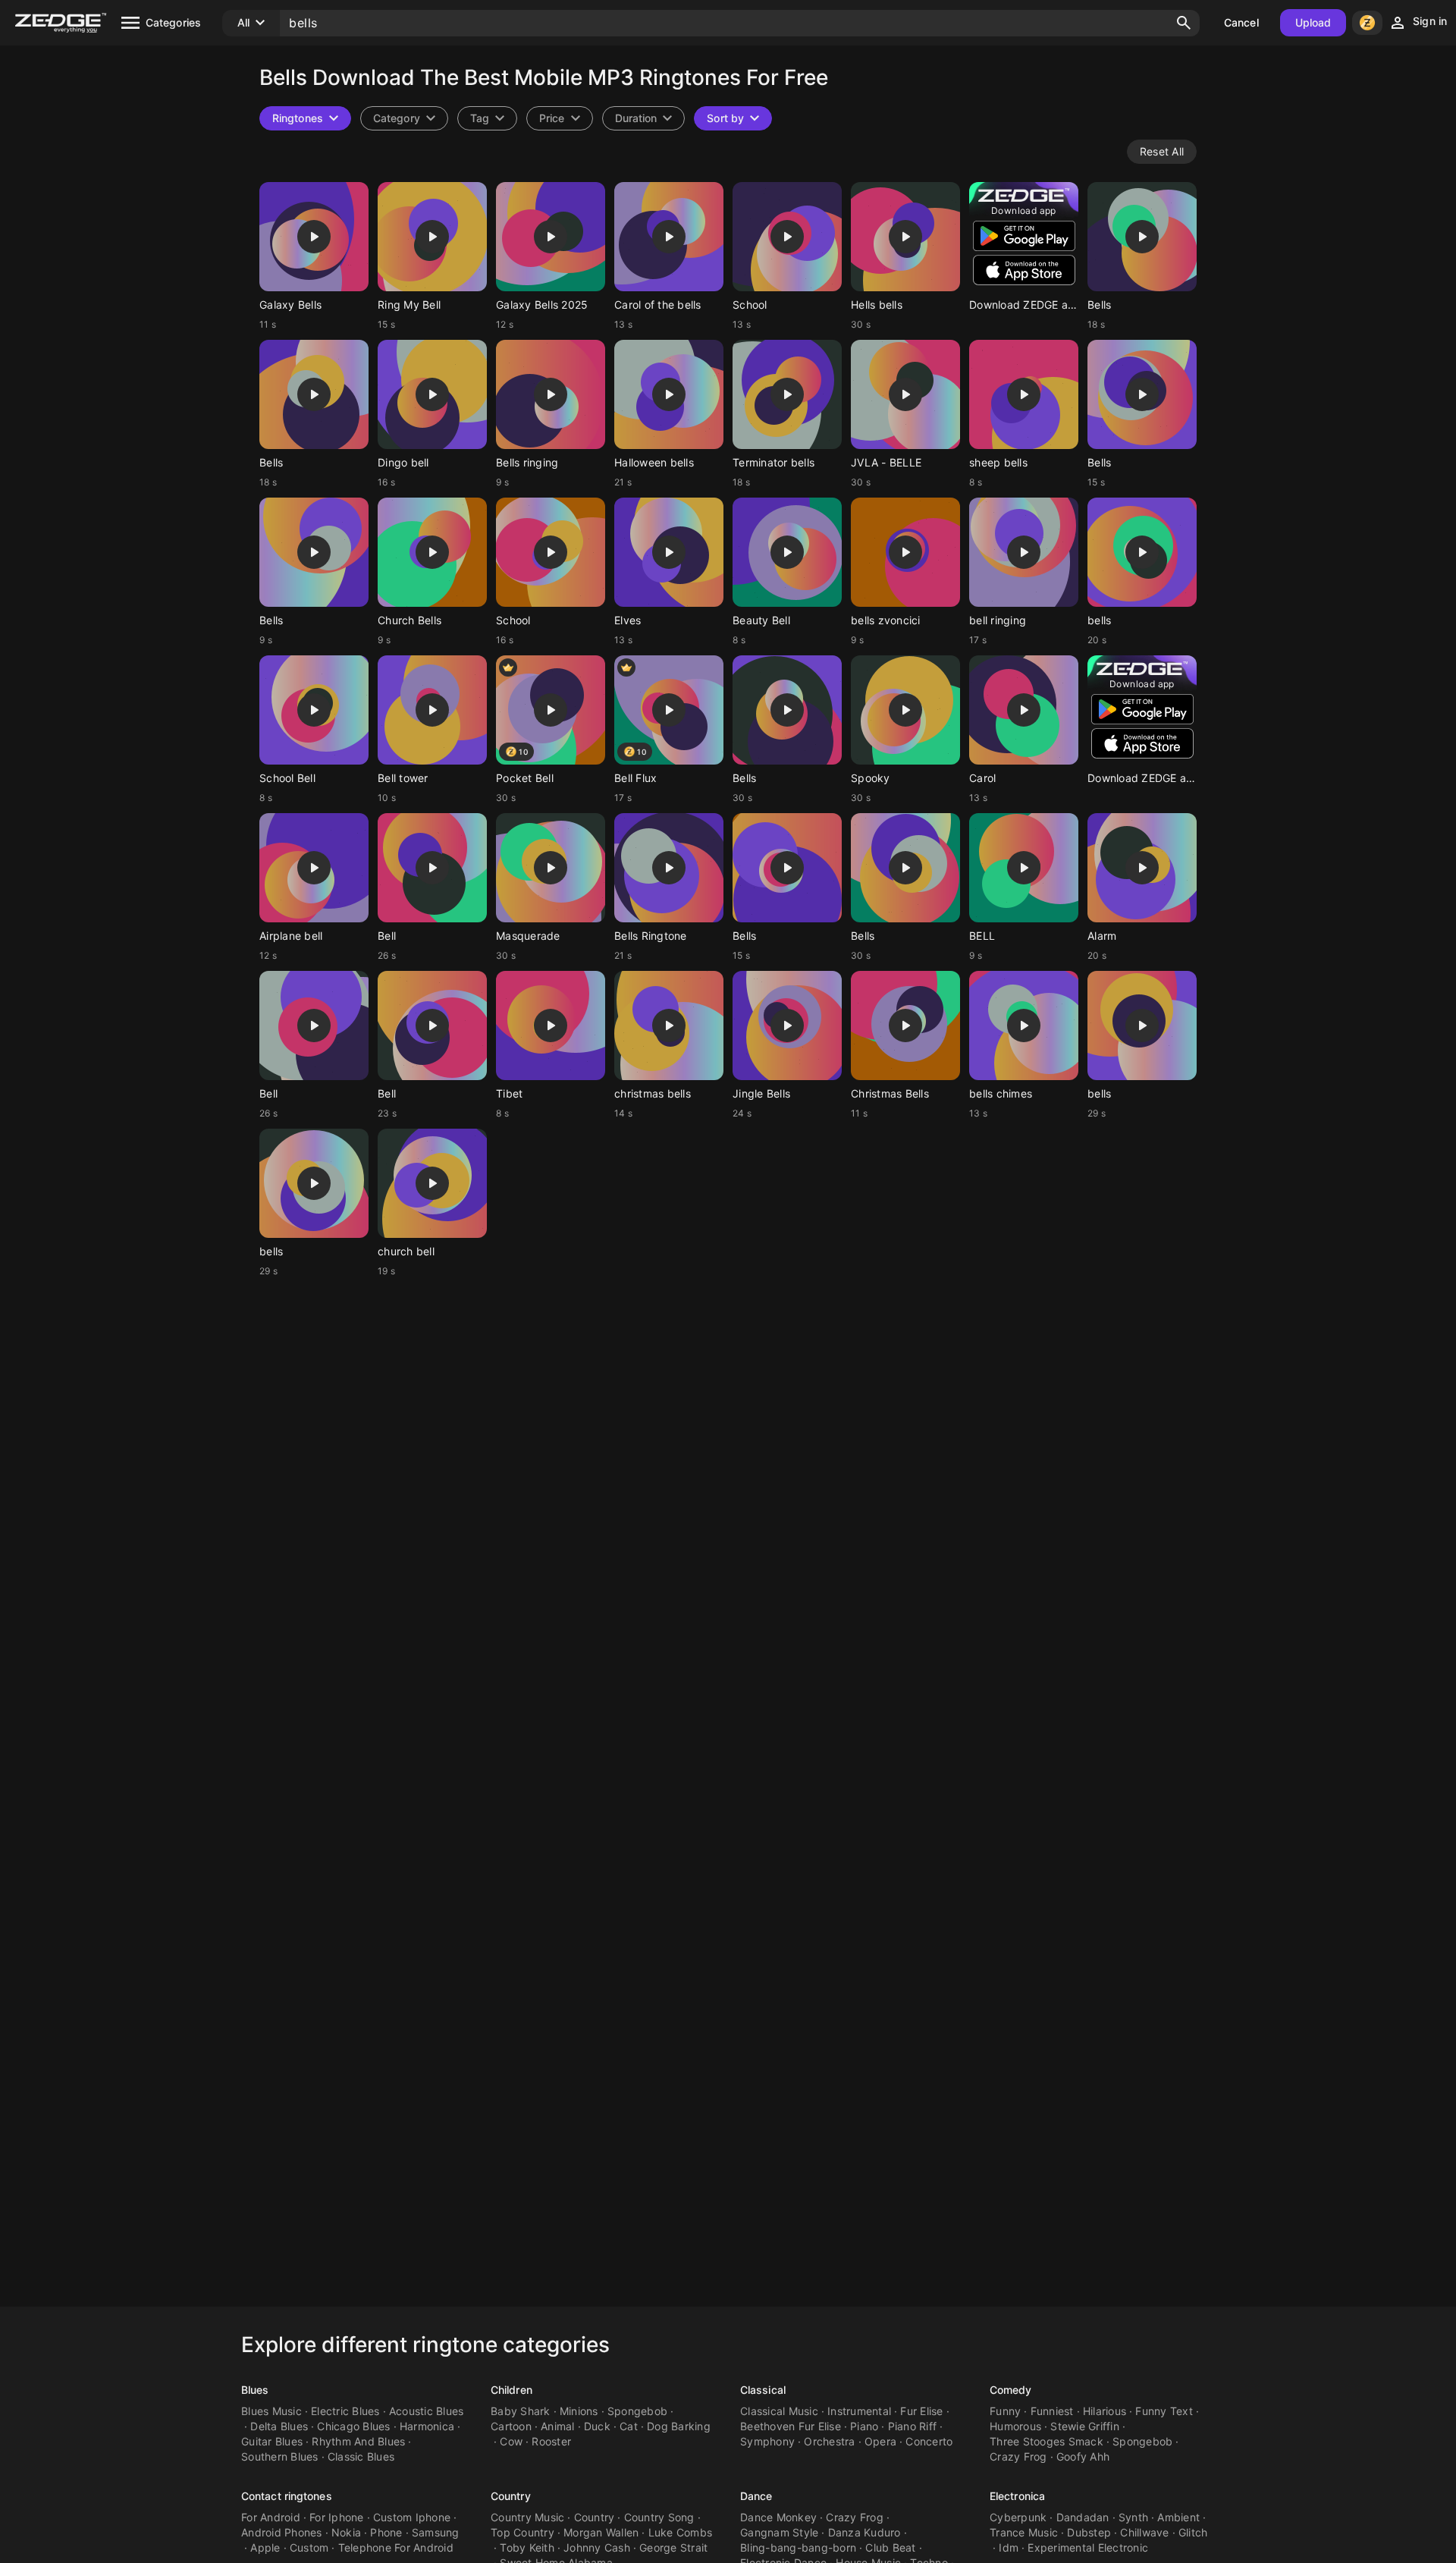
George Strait (673, 2547)
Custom (309, 2547)
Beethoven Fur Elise (791, 2426)
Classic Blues (361, 2456)
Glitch (1193, 2532)
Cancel (1241, 22)
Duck (597, 2426)
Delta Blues (279, 2426)
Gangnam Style (779, 2532)
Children (511, 2390)
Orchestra (829, 2441)
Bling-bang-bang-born (798, 2547)
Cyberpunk (1018, 2517)
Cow (511, 2441)
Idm (1009, 2547)
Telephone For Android (396, 2547)
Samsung (436, 2532)
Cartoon (511, 2426)
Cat (629, 2426)
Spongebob (637, 2411)
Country (511, 2496)
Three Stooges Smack (1046, 2441)
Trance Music (1024, 2532)
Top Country (522, 2532)
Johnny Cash (597, 2547)
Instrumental (859, 2411)
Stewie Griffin (1085, 2426)
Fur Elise (921, 2411)
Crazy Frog (1018, 2456)
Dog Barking (679, 2426)
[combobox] (487, 118)
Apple (265, 2547)
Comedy (1011, 2390)
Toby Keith (527, 2547)
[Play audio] (314, 237)
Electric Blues (345, 2411)
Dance (756, 2496)
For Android (271, 2517)
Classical (763, 2390)
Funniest (1052, 2411)
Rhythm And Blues (358, 2441)
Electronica (1017, 2496)
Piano (864, 2426)
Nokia (346, 2532)
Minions (579, 2411)
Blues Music (271, 2411)
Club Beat (890, 2547)
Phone (386, 2532)
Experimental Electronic (1088, 2547)
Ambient (1178, 2517)
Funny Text (1164, 2411)
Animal (558, 2426)
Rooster (551, 2441)
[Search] (1184, 23)
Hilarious (1105, 2411)
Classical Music (779, 2411)
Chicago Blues (353, 2426)
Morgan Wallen (601, 2532)
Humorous (1015, 2426)
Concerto (929, 2441)
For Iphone (337, 2517)
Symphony (767, 2441)
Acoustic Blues (427, 2411)
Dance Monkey (778, 2517)
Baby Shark (521, 2411)
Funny (1005, 2411)
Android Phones (282, 2532)
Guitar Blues (272, 2441)
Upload (1313, 22)
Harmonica (427, 2426)
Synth (1133, 2517)
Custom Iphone (412, 2517)
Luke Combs (681, 2532)
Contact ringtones (287, 2496)
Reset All (1162, 151)
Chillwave (1144, 2532)
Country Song (659, 2517)
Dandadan (1083, 2517)
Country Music (527, 2517)
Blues (255, 2390)
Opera (880, 2441)
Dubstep (1089, 2532)
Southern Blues (280, 2456)
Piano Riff (913, 2426)
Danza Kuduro (864, 2532)
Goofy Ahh (1083, 2456)
